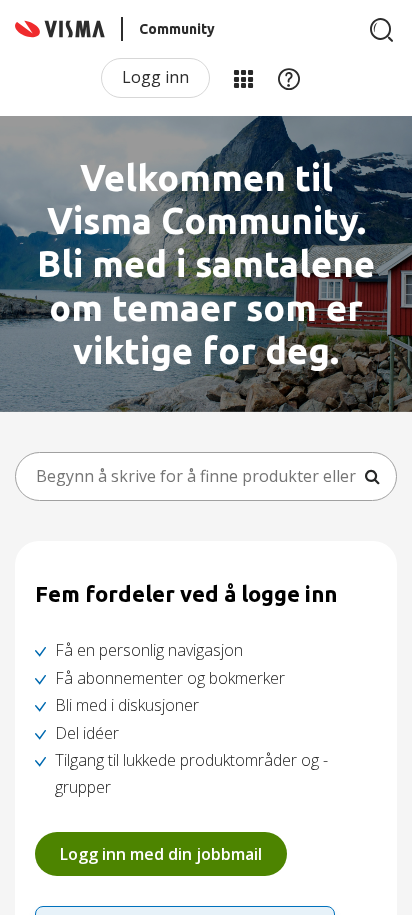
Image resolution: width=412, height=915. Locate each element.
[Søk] (382, 30)
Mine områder (243, 78)
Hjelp (289, 78)
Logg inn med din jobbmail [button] (161, 854)
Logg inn (155, 77)
